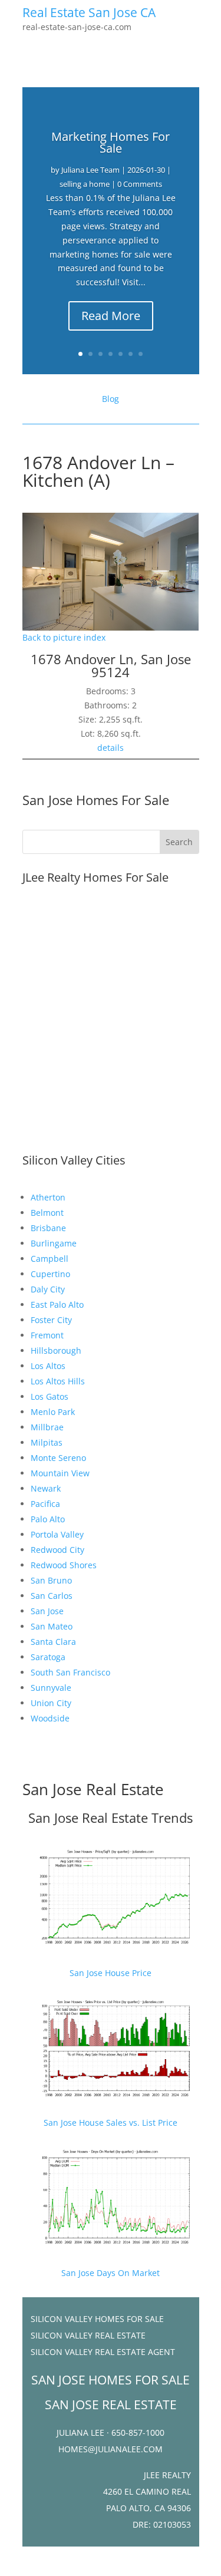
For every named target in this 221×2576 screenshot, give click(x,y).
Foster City (51, 1320)
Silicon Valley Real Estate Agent (103, 2352)
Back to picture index (64, 637)
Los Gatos (50, 1396)
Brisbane (48, 1228)
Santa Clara (53, 1642)
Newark (46, 1488)
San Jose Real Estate (93, 1789)
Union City (51, 1703)
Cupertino (50, 1274)
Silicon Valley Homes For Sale (97, 2319)
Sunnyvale (51, 1688)
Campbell (50, 1259)
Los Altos (48, 1366)
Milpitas (47, 1442)
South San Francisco (70, 1672)
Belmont (47, 1213)
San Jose (47, 1611)
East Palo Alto (57, 1305)
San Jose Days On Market (111, 2273)
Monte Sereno (58, 1458)
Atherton (48, 1197)
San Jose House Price (111, 1973)
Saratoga (48, 1657)
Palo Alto (48, 1519)
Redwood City (57, 1550)
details (111, 748)
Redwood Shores (64, 1565)
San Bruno (51, 1580)
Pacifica (45, 1504)
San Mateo (52, 1626)
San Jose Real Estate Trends (111, 1818)
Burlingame (54, 1243)
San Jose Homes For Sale (96, 800)
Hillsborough (56, 1350)
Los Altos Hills (58, 1381)
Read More (111, 316)
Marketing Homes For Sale (111, 142)
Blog (111, 399)
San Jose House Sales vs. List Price (111, 2123)
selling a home (85, 184)
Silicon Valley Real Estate (88, 2335)
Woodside (50, 1718)
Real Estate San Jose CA (89, 12)
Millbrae (47, 1427)
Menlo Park (53, 1412)
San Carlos (52, 1596)
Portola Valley (57, 1534)
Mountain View (60, 1473)
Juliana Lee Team (90, 170)
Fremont (47, 1335)
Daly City (48, 1289)
